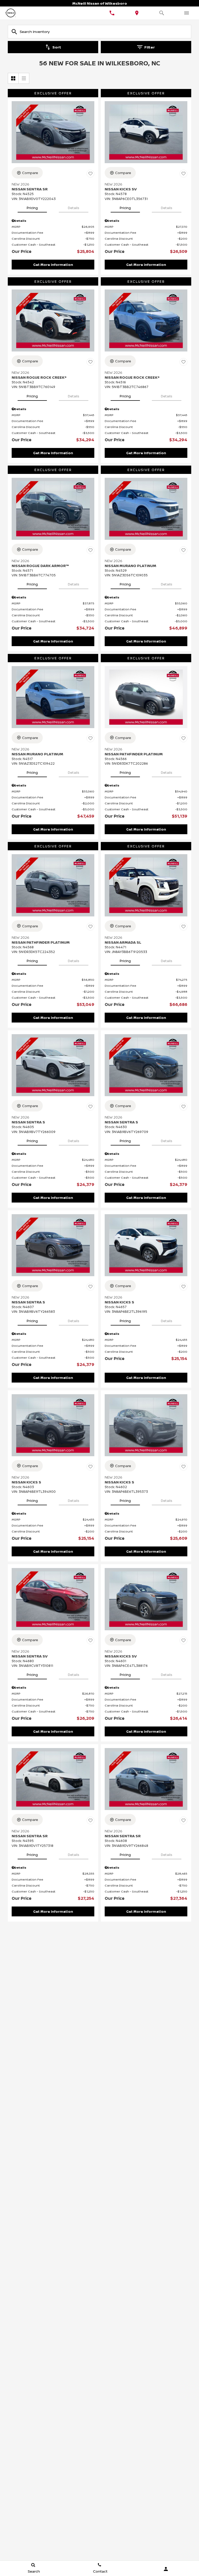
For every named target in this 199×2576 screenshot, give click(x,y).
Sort (57, 47)
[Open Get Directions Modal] (137, 13)
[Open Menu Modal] (187, 13)
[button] (53, 265)
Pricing (32, 208)
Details (74, 208)
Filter (150, 47)
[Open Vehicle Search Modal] (162, 13)
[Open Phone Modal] (112, 13)
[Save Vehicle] (90, 174)
